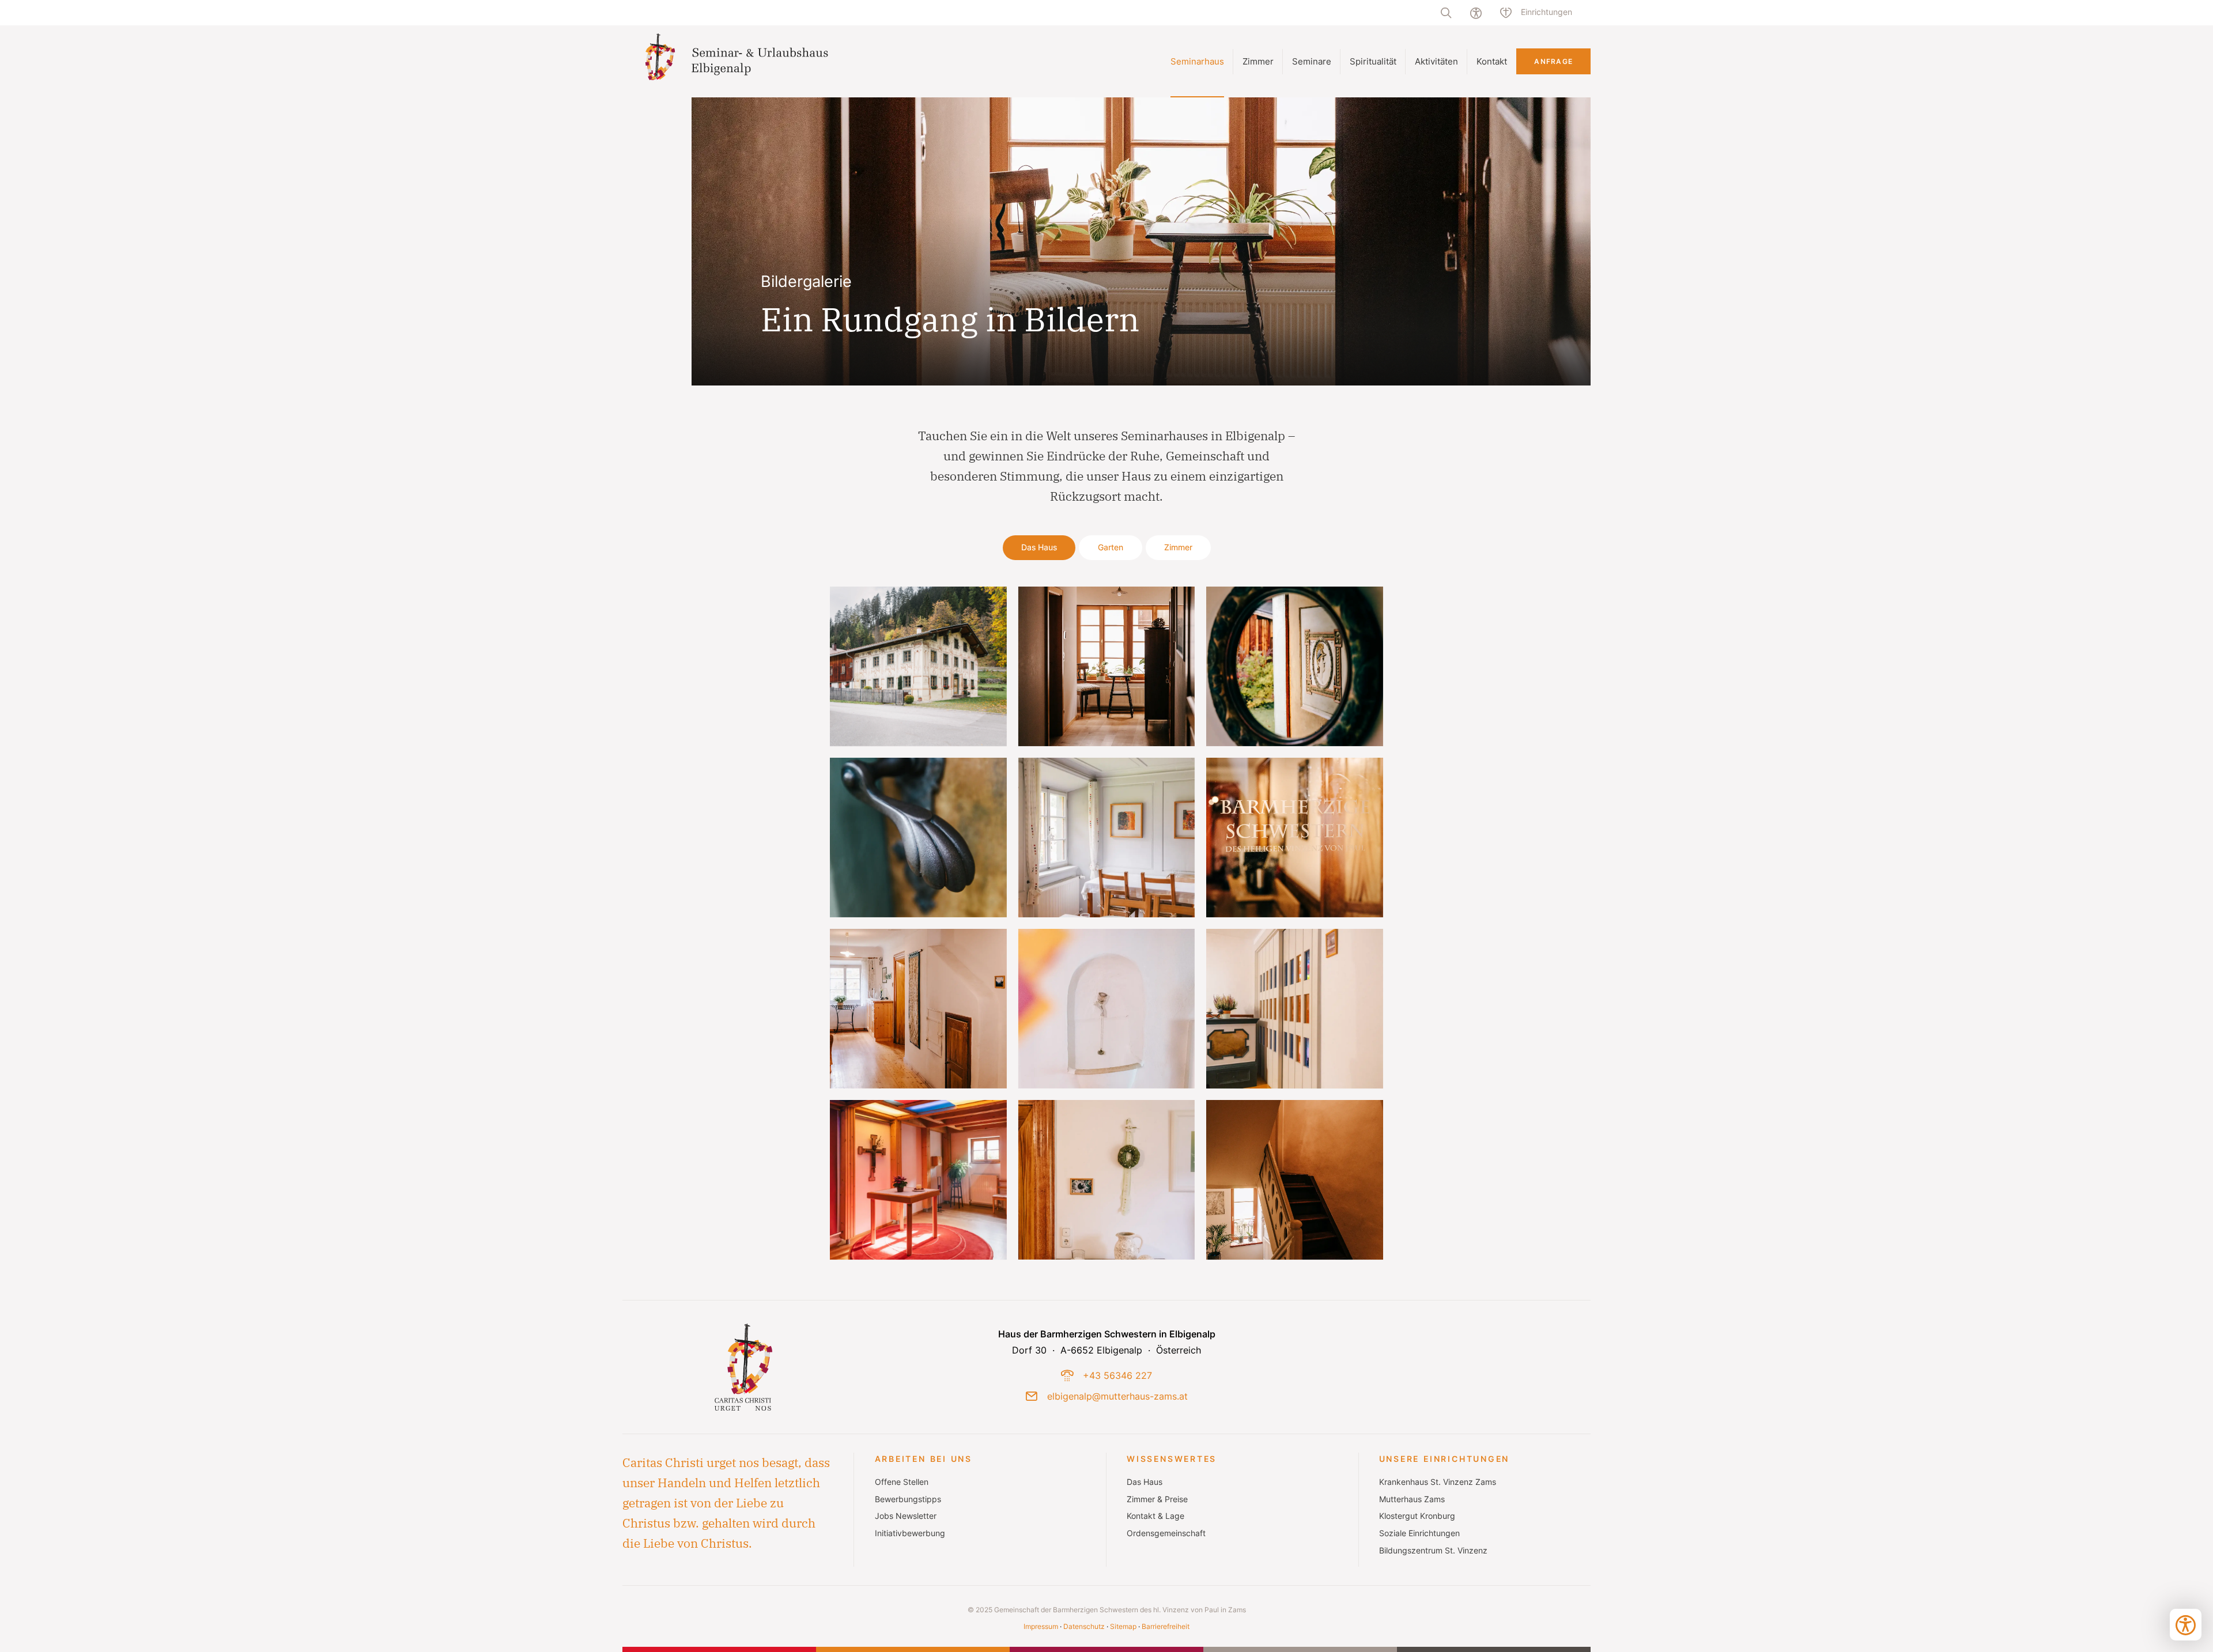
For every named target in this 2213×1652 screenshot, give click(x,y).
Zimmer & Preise (1157, 1499)
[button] (918, 666)
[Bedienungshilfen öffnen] (2186, 1625)
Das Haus (1145, 1482)
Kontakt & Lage (1155, 1516)
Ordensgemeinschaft (1166, 1533)
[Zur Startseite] (740, 61)
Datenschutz (1084, 1626)
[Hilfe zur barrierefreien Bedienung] (1476, 13)
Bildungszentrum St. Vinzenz (1433, 1551)
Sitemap (1123, 1626)
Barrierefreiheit (1166, 1626)
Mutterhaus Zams (1412, 1499)
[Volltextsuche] (1446, 13)
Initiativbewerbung (910, 1533)
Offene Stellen (902, 1482)
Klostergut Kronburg (1417, 1516)
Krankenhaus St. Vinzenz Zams (1438, 1482)
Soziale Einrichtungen (1419, 1533)
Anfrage (1553, 61)
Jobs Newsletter (906, 1516)
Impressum (1041, 1626)
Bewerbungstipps (908, 1499)
